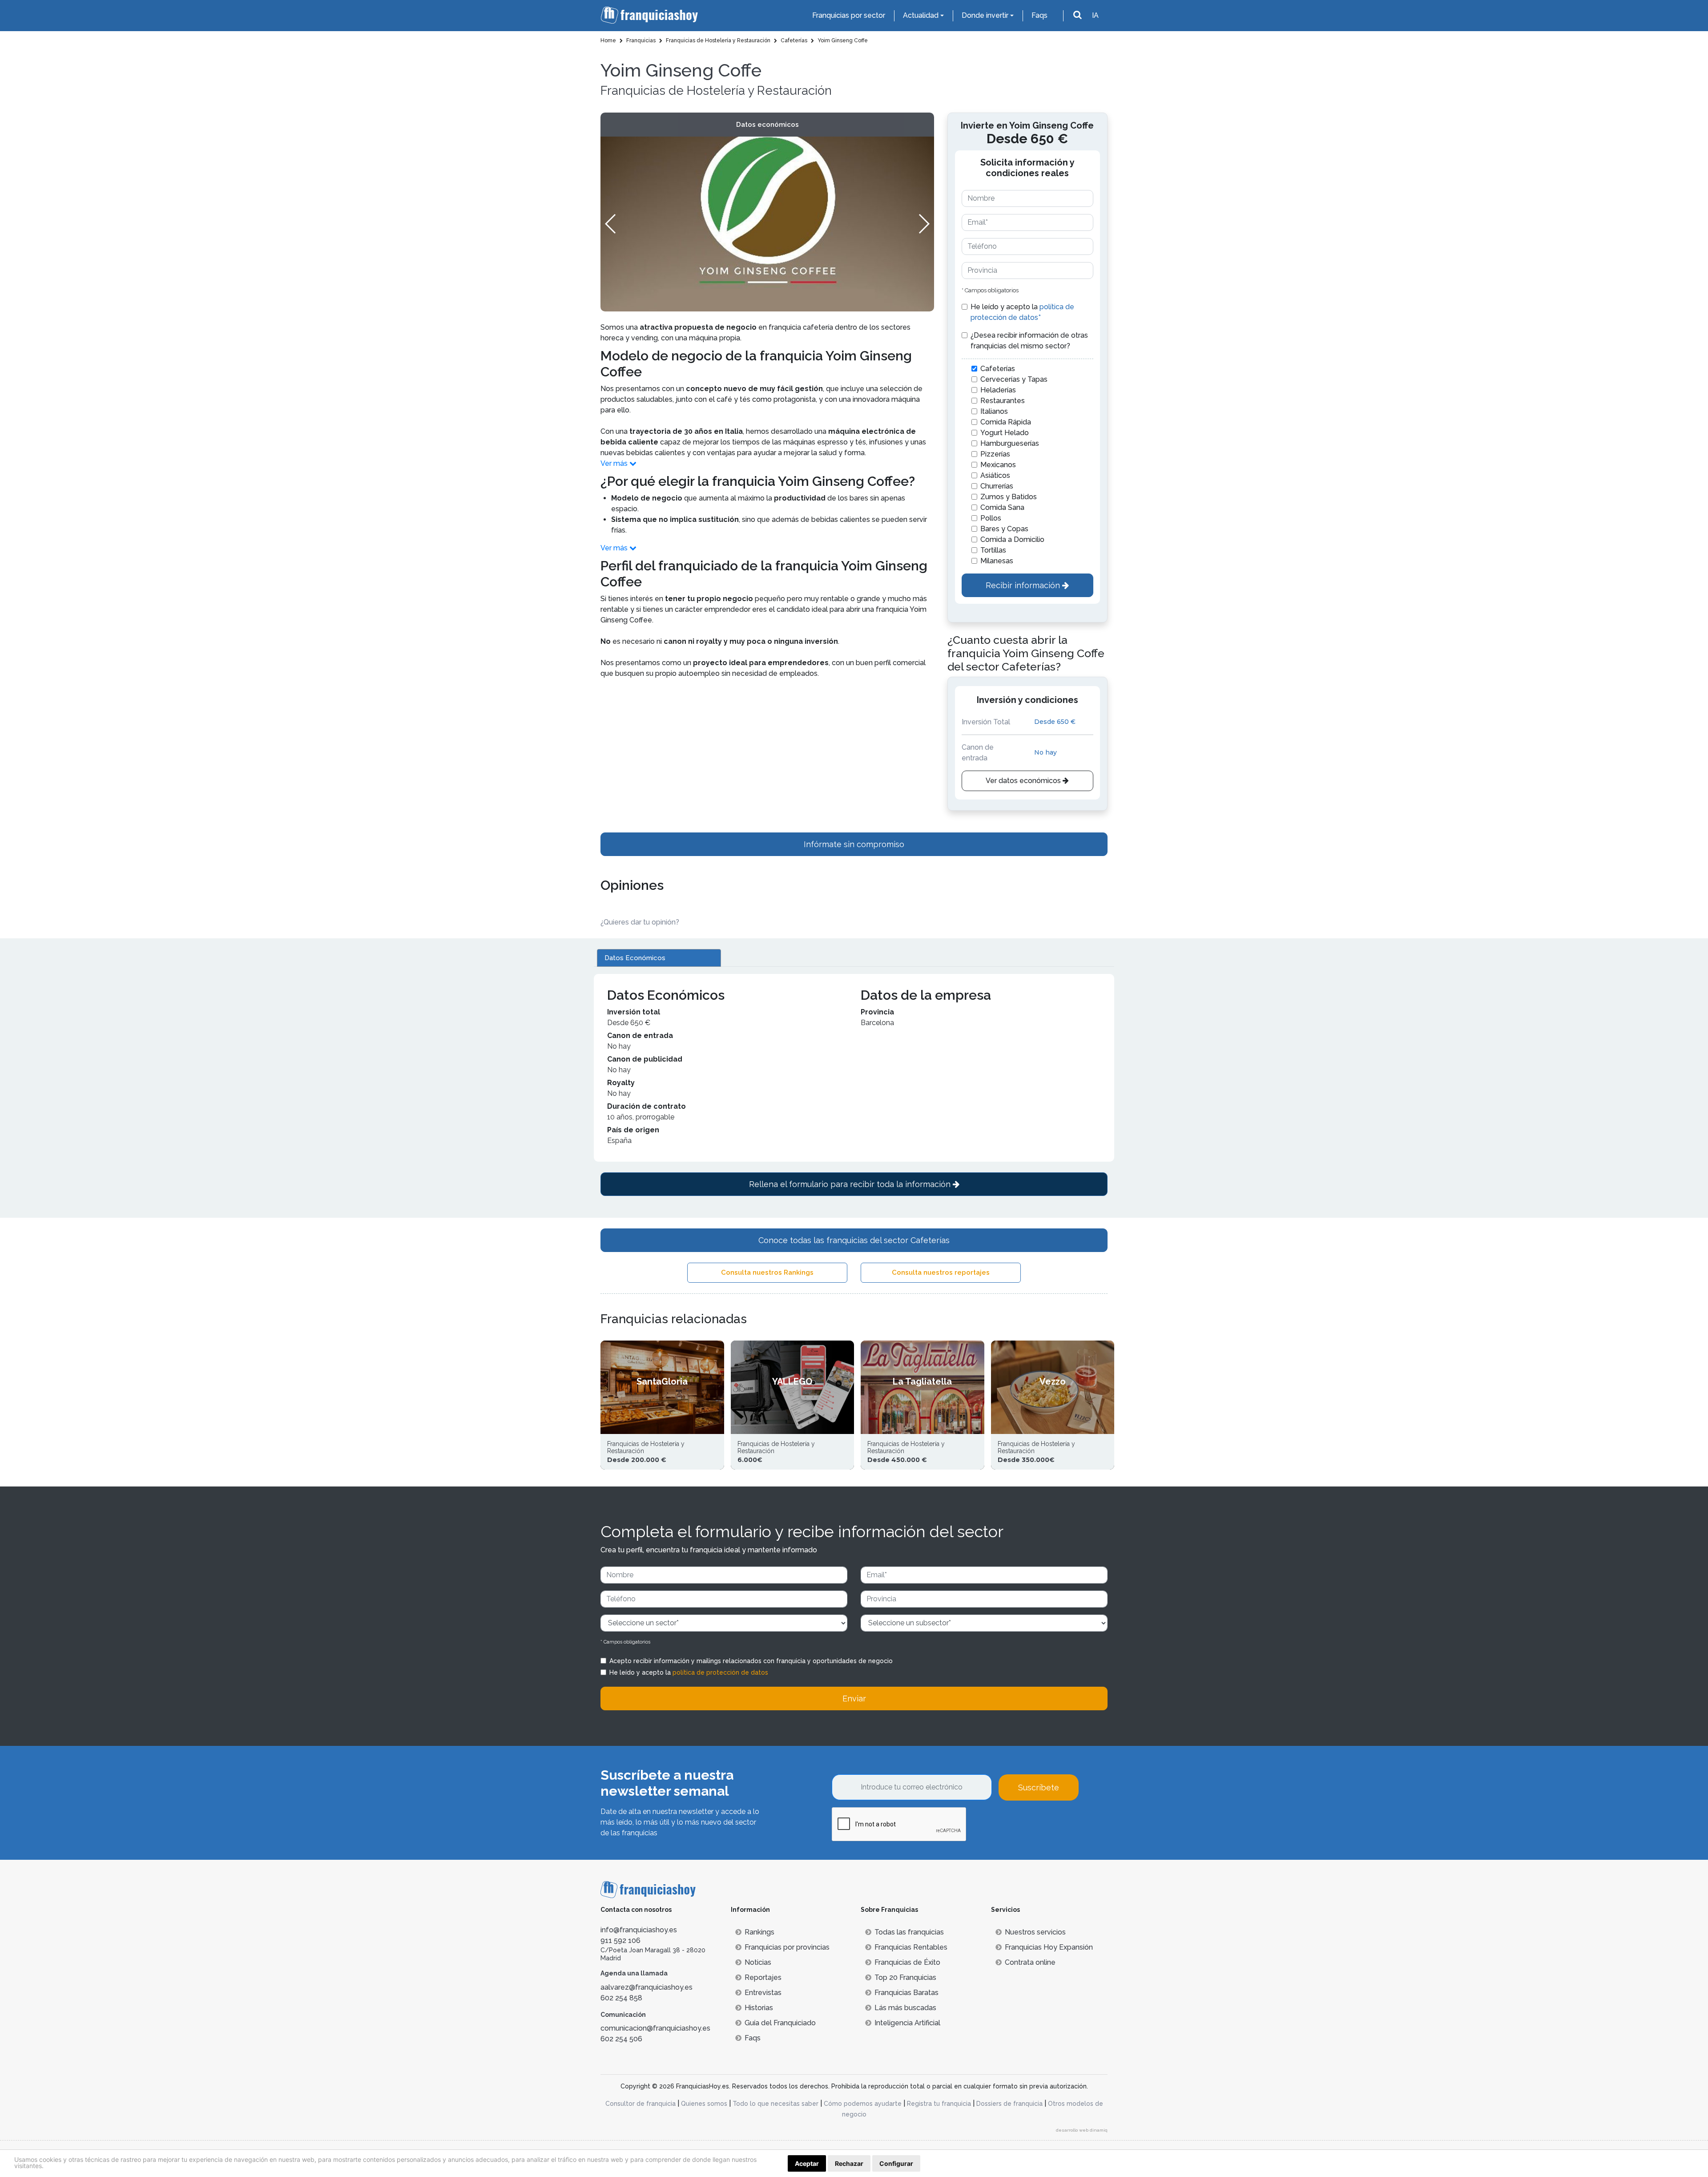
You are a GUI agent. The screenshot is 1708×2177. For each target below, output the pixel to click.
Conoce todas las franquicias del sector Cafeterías (854, 1240)
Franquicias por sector (849, 15)
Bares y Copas (1004, 529)
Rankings (759, 1932)
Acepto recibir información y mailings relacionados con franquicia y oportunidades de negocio (751, 1661)
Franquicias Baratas (906, 1993)
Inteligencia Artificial (907, 2023)
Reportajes (763, 1977)
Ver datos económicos (1024, 781)
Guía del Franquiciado (780, 2023)
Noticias (758, 1962)
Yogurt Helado (1005, 433)
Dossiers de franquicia (1009, 2104)
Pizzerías (995, 454)
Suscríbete (1039, 1787)
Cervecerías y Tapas (1014, 379)
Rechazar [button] (849, 2163)
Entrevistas (763, 1993)
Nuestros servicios (1035, 1932)
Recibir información (1024, 585)
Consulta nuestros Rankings (767, 1272)
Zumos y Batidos (1009, 497)
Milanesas (997, 561)
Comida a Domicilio (1012, 539)
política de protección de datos (720, 1672)
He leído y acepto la (1022, 312)
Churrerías (997, 486)
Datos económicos (767, 125)
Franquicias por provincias (787, 1947)
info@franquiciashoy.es (639, 1930)
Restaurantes (1003, 401)
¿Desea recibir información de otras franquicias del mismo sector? (1029, 341)
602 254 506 (621, 2039)
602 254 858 (621, 1998)
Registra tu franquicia (939, 2104)
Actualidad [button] (921, 15)
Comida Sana (1002, 507)
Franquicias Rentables (911, 1947)
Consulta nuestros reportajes (941, 1272)
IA (1095, 15)
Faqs (1039, 15)
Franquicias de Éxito (907, 1962)
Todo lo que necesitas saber (775, 2104)
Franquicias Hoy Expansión (1049, 1947)
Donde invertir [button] (985, 15)
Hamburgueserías (1010, 443)
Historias (759, 2008)
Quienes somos (704, 2104)
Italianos (994, 411)
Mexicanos (998, 465)
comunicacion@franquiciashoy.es (655, 2028)
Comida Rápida (1006, 422)
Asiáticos (995, 475)
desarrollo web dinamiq (1082, 2130)
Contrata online (1030, 1962)
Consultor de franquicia (640, 2104)
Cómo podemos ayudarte (863, 2104)
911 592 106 (620, 1941)
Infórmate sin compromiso (854, 844)
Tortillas (993, 550)
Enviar (854, 1698)
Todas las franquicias (909, 1932)
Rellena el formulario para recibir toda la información (851, 1184)
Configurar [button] (896, 2163)
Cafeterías (998, 369)
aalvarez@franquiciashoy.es (647, 1987)
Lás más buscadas (905, 2008)
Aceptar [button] (807, 2163)
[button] (924, 224)
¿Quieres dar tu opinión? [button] (640, 922)
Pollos (991, 518)
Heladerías (998, 390)
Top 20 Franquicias (905, 1977)
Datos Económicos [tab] (635, 958)
